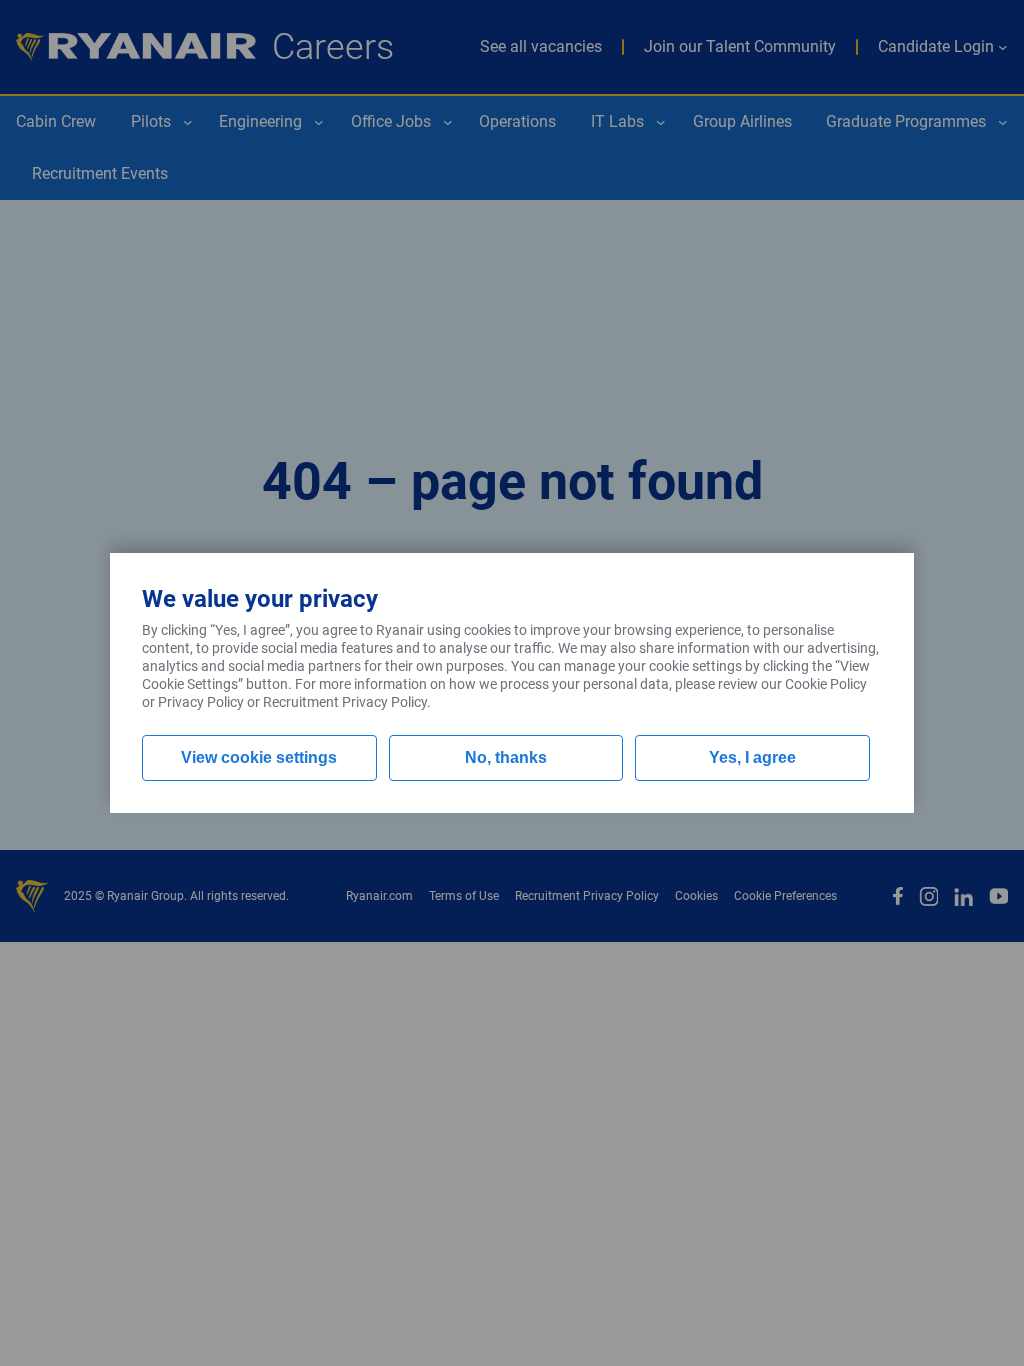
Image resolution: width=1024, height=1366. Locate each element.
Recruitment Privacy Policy (345, 702)
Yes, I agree (752, 757)
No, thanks (506, 757)
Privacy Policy (201, 702)
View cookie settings (259, 757)
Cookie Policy (826, 684)
